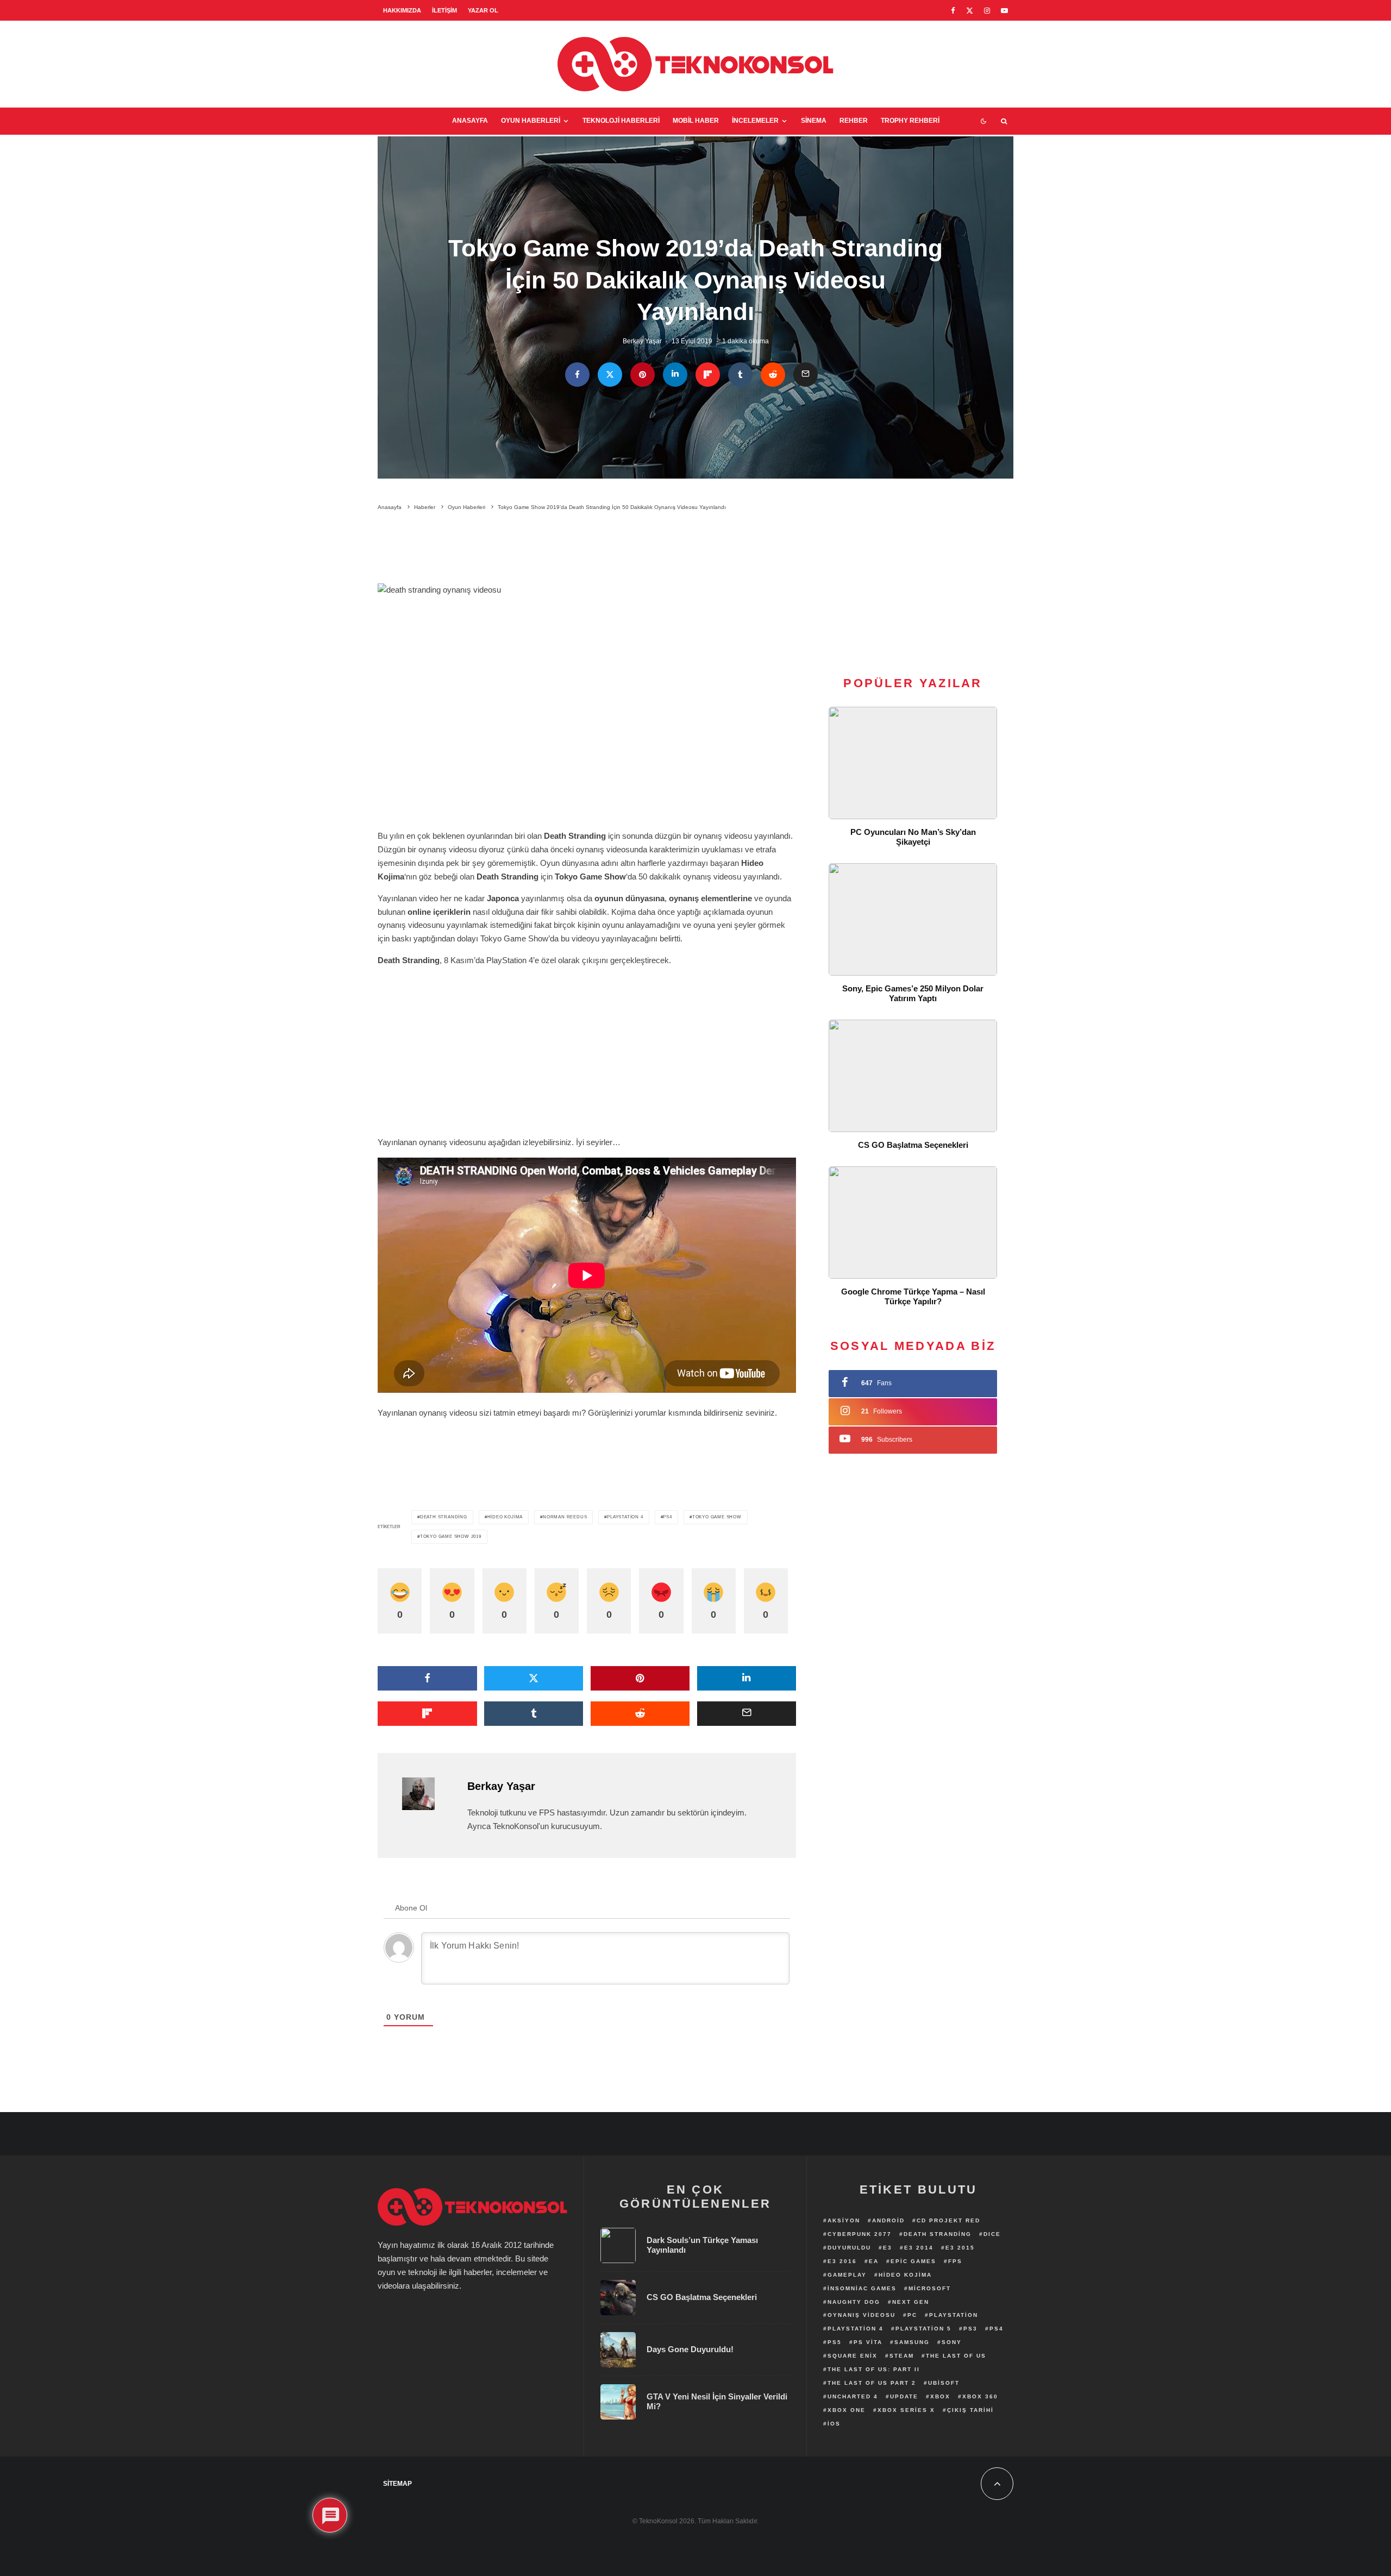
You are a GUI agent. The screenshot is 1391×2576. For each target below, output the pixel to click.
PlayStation (954, 2315)
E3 (888, 2248)
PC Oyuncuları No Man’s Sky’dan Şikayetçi (913, 837)
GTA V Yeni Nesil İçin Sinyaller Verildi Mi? (717, 2401)
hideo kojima (505, 1517)
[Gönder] (773, 375)
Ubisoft (944, 2383)
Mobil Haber (696, 121)
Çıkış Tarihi (970, 2410)
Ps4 (667, 1517)
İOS (834, 2424)
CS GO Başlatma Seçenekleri (913, 1145)
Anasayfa (470, 121)
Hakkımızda (402, 10)
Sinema (814, 121)
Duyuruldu (849, 2248)
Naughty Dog (854, 2302)
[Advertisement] (587, 549)
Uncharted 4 (853, 2396)
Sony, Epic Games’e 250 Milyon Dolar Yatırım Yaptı (913, 993)
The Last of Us (956, 2356)
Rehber (854, 121)
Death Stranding (444, 1517)
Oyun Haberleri (531, 121)
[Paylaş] (577, 375)
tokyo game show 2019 (451, 1537)
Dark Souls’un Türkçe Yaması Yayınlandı (702, 2245)
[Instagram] (987, 11)
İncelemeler (755, 121)
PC (912, 2315)
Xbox (940, 2396)
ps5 (835, 2342)
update (904, 2396)
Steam (902, 2356)
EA (874, 2261)
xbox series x (906, 2410)
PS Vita (868, 2342)
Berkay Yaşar (642, 341)
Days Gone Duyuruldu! (690, 2349)
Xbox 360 (980, 2396)
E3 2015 (960, 2248)
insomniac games (862, 2288)
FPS (955, 2261)
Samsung (912, 2342)
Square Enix (853, 2356)
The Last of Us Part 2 (872, 2383)
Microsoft (930, 2288)
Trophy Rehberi (910, 121)
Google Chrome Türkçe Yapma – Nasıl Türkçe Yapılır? (913, 1296)
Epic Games (913, 2261)
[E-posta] (806, 375)
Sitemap (397, 2484)
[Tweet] (610, 375)
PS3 (970, 2329)
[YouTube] (1004, 11)
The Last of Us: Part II (874, 2369)
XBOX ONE (847, 2410)
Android (888, 2220)
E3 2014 (919, 2248)
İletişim (444, 10)
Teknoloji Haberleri (621, 121)
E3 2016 (842, 2261)
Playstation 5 (923, 2329)
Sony (952, 2342)
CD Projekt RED (948, 2220)
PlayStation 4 (625, 1517)
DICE (992, 2234)
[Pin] (643, 375)
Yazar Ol (483, 10)
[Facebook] (953, 11)
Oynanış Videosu (861, 2315)
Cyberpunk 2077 (860, 2234)
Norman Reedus (565, 1517)
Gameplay (847, 2275)
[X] (970, 11)
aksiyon (844, 2220)
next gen (911, 2302)
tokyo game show (717, 1517)
